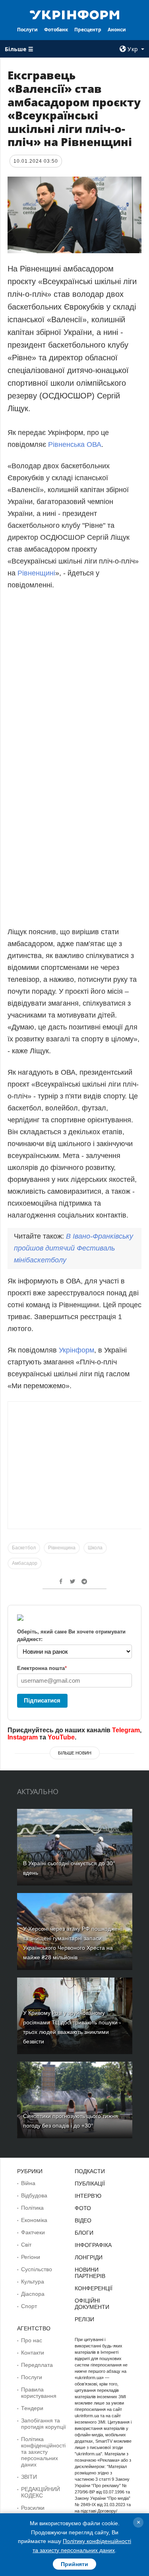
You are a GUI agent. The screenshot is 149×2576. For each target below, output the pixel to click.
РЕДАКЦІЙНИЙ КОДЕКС (41, 2492)
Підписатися (42, 1700)
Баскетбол (24, 1548)
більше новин (75, 1753)
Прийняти (74, 2564)
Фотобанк (56, 30)
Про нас (32, 2340)
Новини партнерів (90, 2273)
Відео (83, 2220)
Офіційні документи (92, 2304)
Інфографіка (93, 2245)
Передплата (37, 2365)
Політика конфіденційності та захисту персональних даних (43, 2452)
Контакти (33, 2353)
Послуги (27, 30)
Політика (32, 2208)
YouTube (61, 1737)
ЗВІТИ (29, 2477)
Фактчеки (33, 2232)
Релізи (84, 2319)
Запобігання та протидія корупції (44, 2424)
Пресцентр (88, 30)
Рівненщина (62, 1548)
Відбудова (34, 2195)
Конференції (94, 2288)
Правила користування (39, 2393)
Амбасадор (25, 1563)
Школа (95, 1548)
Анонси (117, 30)
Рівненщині (36, 573)
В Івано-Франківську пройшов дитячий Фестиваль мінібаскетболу (74, 1248)
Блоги (84, 2233)
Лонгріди (89, 2257)
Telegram (126, 1730)
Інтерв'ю (88, 2196)
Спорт (29, 2306)
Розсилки (33, 2508)
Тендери (32, 2408)
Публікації (90, 2184)
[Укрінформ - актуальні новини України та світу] (75, 14)
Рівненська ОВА (75, 444)
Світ (26, 2245)
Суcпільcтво (37, 2269)
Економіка (34, 2220)
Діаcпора (33, 2294)
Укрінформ (76, 1350)
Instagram (23, 1737)
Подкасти (90, 2171)
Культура (33, 2282)
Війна (28, 2183)
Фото (83, 2208)
